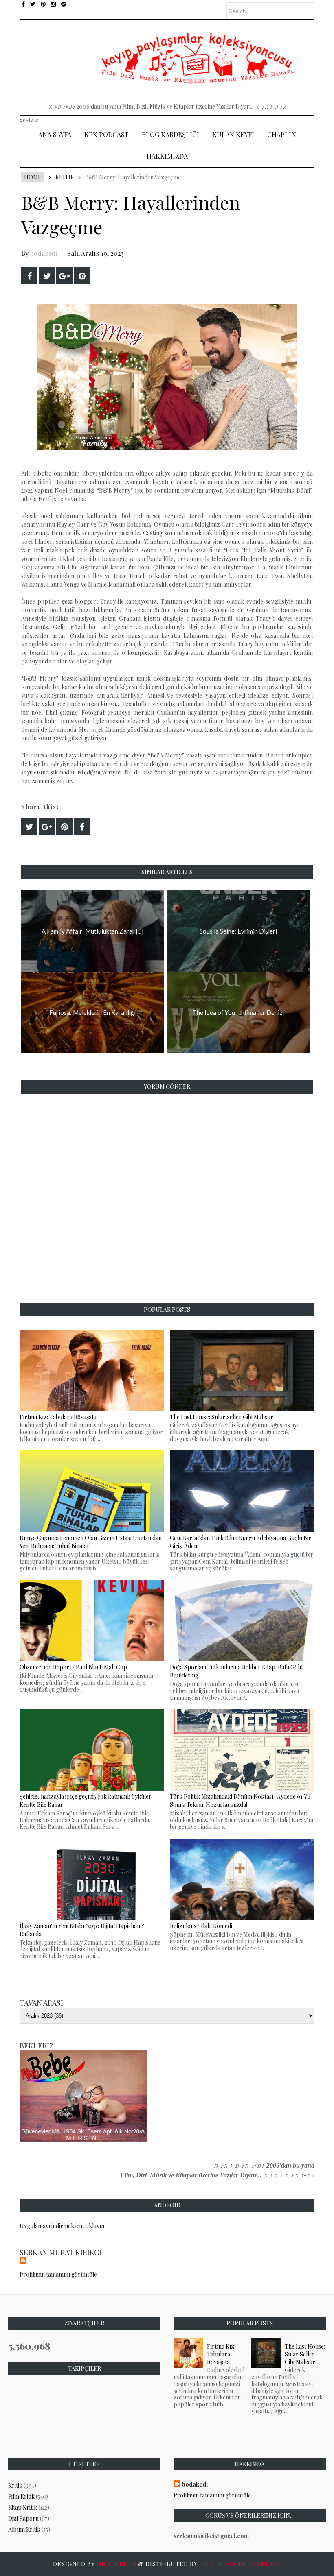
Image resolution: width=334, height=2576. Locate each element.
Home (33, 177)
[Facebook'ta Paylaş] (29, 276)
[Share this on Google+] (64, 276)
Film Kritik (21, 2496)
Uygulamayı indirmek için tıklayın (62, 2226)
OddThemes (116, 2564)
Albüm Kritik (24, 2529)
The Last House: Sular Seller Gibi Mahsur (305, 2354)
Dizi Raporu (23, 2518)
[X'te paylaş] (47, 276)
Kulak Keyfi (233, 134)
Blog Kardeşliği (170, 134)
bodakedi (44, 253)
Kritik (65, 177)
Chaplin (282, 134)
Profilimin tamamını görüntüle (58, 2274)
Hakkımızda (167, 156)
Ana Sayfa (55, 134)
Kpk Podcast (107, 134)
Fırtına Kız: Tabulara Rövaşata (221, 2354)
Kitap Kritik (23, 2507)
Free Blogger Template (240, 2564)
